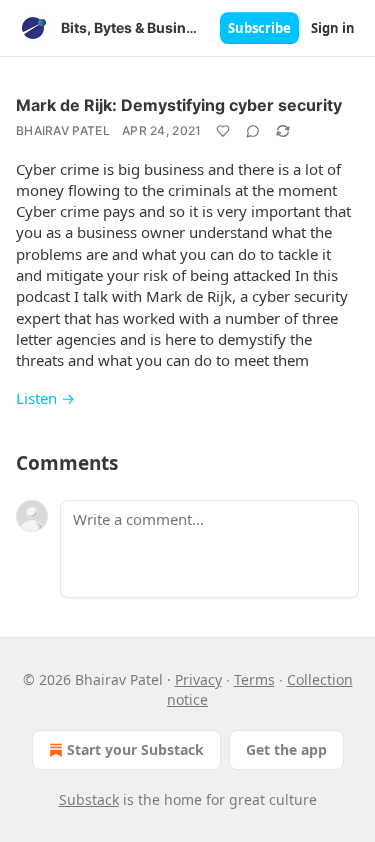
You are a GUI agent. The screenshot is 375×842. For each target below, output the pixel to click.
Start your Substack (135, 749)
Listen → (45, 398)
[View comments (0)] (253, 131)
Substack (89, 799)
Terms (254, 679)
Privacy (198, 679)
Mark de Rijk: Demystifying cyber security (179, 105)
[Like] (223, 131)
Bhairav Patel (63, 130)
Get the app (286, 749)
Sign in (333, 28)
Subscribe (259, 28)
